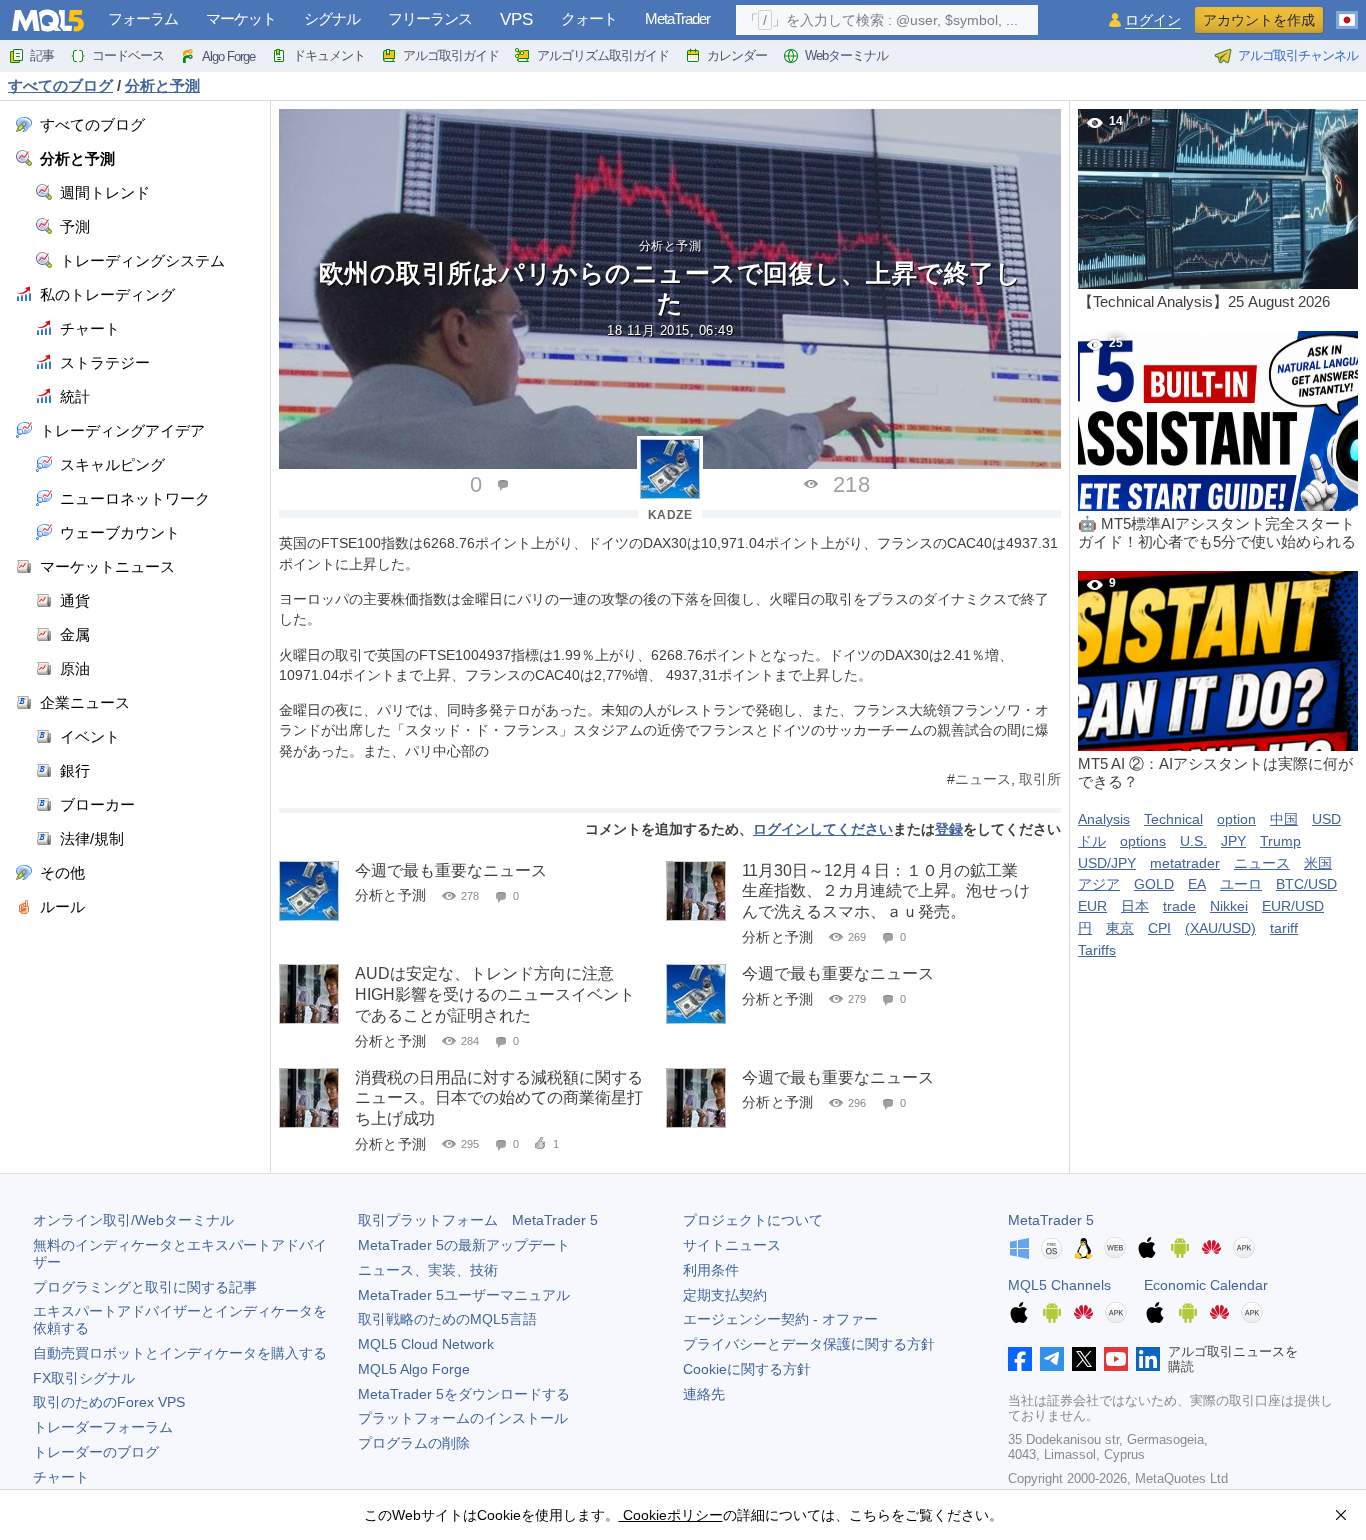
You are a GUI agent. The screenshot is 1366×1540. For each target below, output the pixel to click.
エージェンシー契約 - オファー (780, 1319)
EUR (1092, 906)
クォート (589, 18)
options (1143, 841)
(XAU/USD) (1220, 928)
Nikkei (1229, 906)
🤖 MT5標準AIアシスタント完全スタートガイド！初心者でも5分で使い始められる (1217, 443)
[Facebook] (1020, 1359)
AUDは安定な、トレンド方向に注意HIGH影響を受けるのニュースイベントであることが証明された (495, 994)
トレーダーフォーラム (103, 1427)
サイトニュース (732, 1245)
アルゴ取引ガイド (451, 55)
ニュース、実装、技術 (428, 1270)
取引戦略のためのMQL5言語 (447, 1319)
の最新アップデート (464, 1245)
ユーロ (1241, 884)
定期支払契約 (725, 1295)
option (1236, 819)
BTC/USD (1306, 884)
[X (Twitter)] (1084, 1359)
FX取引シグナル (84, 1378)
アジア (1099, 884)
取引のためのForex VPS (109, 1402)
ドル (1092, 841)
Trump (1280, 841)
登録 (949, 829)
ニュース (983, 779)
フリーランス (430, 18)
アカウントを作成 (1259, 20)
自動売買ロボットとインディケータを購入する (180, 1353)
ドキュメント (329, 55)
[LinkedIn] (1148, 1359)
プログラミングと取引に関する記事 (145, 1287)
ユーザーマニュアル (464, 1295)
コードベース (128, 55)
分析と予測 (670, 246)
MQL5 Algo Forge (414, 1369)
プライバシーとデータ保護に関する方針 (809, 1344)
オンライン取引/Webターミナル (133, 1220)
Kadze (670, 515)
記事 (42, 55)
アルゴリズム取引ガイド (603, 55)
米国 (1318, 863)
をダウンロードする (464, 1394)
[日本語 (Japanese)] (1347, 12)
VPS (516, 19)
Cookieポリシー (671, 1515)
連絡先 (704, 1394)
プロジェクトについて (753, 1220)
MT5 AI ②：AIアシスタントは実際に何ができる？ (1215, 683)
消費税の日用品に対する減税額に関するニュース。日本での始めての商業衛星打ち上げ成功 (499, 1098)
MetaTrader (677, 18)
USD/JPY (1107, 863)
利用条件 (711, 1270)
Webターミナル (846, 55)
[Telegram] (1052, 1359)
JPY (1233, 841)
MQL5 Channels (1059, 1285)
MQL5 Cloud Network (426, 1344)
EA (1197, 884)
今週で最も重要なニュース (451, 870)
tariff (1284, 928)
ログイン (1153, 20)
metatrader (1185, 863)
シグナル (332, 18)
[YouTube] (1116, 1359)
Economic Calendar (1206, 1285)
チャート (61, 1477)
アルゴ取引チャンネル (1298, 55)
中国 (1284, 819)
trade (1179, 906)
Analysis (1104, 819)
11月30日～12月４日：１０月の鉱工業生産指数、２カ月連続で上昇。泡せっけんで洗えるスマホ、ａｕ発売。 (886, 891)
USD (1326, 819)
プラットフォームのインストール (463, 1418)
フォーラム (143, 18)
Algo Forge (228, 56)
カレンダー (737, 55)
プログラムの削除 (414, 1443)
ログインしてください (823, 829)
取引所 (1040, 779)
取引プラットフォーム (478, 1220)
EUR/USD (1293, 906)
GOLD (1154, 884)
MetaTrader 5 (1051, 1220)
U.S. (1193, 841)
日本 (1135, 906)
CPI (1159, 928)
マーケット (241, 18)
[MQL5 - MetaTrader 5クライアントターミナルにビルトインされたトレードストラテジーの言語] (48, 20)
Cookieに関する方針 (747, 1369)
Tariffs (1097, 950)
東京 (1120, 928)
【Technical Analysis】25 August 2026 (1204, 212)
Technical (1173, 819)
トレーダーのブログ (96, 1452)
